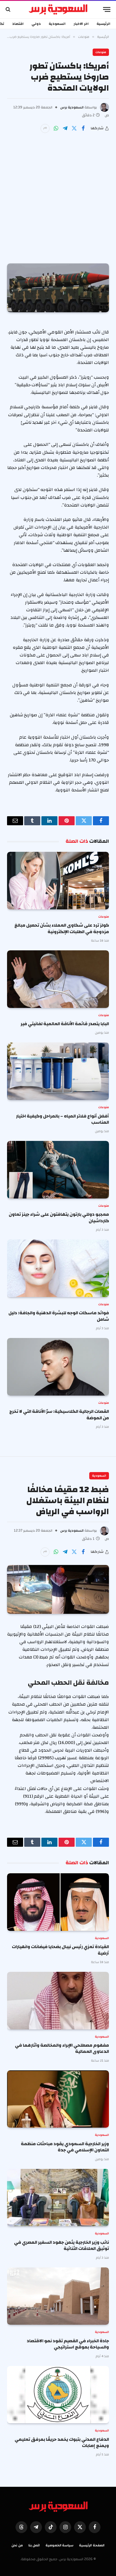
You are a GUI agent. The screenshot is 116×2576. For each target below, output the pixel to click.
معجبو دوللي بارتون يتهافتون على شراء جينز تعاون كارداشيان (59, 1217)
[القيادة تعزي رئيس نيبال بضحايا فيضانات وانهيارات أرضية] (58, 1902)
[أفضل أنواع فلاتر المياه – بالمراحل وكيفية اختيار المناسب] (58, 1071)
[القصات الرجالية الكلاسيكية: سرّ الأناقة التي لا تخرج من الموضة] (58, 1367)
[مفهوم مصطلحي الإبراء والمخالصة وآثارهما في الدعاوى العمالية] (58, 2001)
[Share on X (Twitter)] (74, 128)
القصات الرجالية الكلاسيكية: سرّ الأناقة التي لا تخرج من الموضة (59, 1414)
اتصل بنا (34, 2545)
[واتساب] (56, 128)
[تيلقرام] (65, 128)
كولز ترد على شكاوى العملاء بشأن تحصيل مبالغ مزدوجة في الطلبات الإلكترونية (62, 928)
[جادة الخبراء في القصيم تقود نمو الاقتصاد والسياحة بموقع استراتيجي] (58, 2296)
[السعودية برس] (58, 9)
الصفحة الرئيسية (92, 2545)
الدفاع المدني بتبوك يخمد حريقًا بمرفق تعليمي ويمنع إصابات (62, 2442)
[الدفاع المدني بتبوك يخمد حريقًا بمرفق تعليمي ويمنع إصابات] (58, 2395)
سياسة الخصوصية (60, 2545)
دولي (36, 24)
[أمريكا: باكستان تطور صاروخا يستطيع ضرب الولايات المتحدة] (58, 288)
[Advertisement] (58, 194)
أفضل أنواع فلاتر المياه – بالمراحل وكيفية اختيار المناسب (63, 1119)
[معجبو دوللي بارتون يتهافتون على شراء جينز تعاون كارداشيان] (58, 1170)
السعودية (57, 24)
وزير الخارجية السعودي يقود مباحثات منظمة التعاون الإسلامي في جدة (65, 2147)
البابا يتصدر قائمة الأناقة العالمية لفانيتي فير (65, 1024)
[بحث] (9, 9)
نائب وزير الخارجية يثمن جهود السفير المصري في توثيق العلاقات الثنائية (62, 2245)
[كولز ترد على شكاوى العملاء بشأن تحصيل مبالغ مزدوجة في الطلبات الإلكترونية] (58, 881)
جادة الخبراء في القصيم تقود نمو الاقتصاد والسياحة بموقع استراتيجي (68, 2344)
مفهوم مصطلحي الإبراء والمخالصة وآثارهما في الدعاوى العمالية (62, 2048)
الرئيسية (103, 24)
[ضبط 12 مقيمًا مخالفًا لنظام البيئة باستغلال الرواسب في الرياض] (58, 1589)
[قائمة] (107, 9)
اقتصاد (18, 24)
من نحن (17, 2545)
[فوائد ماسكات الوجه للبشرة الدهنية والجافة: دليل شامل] (58, 1268)
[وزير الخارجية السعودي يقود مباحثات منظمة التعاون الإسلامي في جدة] (58, 2099)
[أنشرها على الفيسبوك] (83, 128)
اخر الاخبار (81, 24)
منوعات (101, 52)
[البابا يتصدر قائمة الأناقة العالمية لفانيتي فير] (58, 979)
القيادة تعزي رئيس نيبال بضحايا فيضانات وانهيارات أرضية (60, 1950)
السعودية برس (72, 107)
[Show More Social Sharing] (45, 128)
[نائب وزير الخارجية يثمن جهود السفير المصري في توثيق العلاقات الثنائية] (58, 2198)
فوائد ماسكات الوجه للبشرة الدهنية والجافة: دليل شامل (59, 1316)
